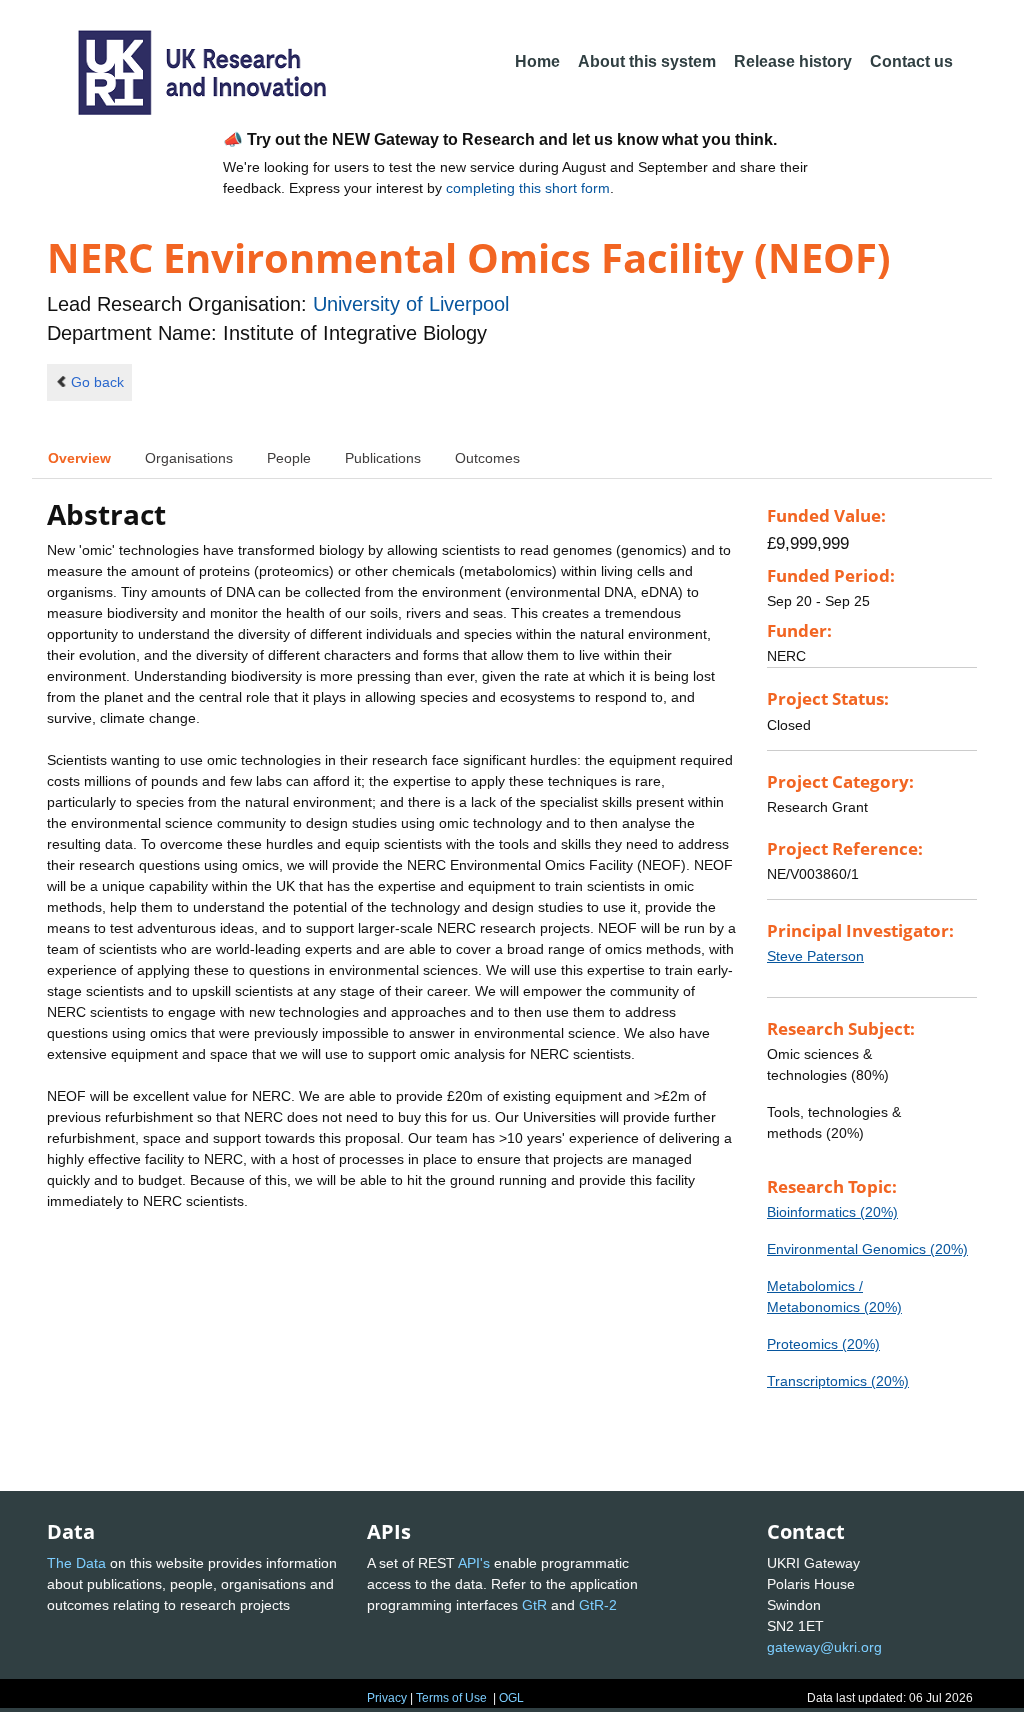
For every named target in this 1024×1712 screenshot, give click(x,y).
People (289, 458)
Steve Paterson (815, 956)
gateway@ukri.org (824, 1647)
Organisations (189, 458)
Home (537, 61)
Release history (793, 61)
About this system (647, 61)
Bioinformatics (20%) (832, 1212)
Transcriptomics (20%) (838, 1381)
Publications (383, 458)
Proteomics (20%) (823, 1344)
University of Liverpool (411, 304)
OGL (511, 1698)
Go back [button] (97, 382)
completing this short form (528, 188)
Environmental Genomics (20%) (867, 1249)
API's (474, 1563)
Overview (79, 458)
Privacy (387, 1698)
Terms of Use (451, 1698)
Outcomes (487, 458)
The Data (76, 1563)
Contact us (911, 61)
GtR (534, 1605)
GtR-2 (598, 1605)
